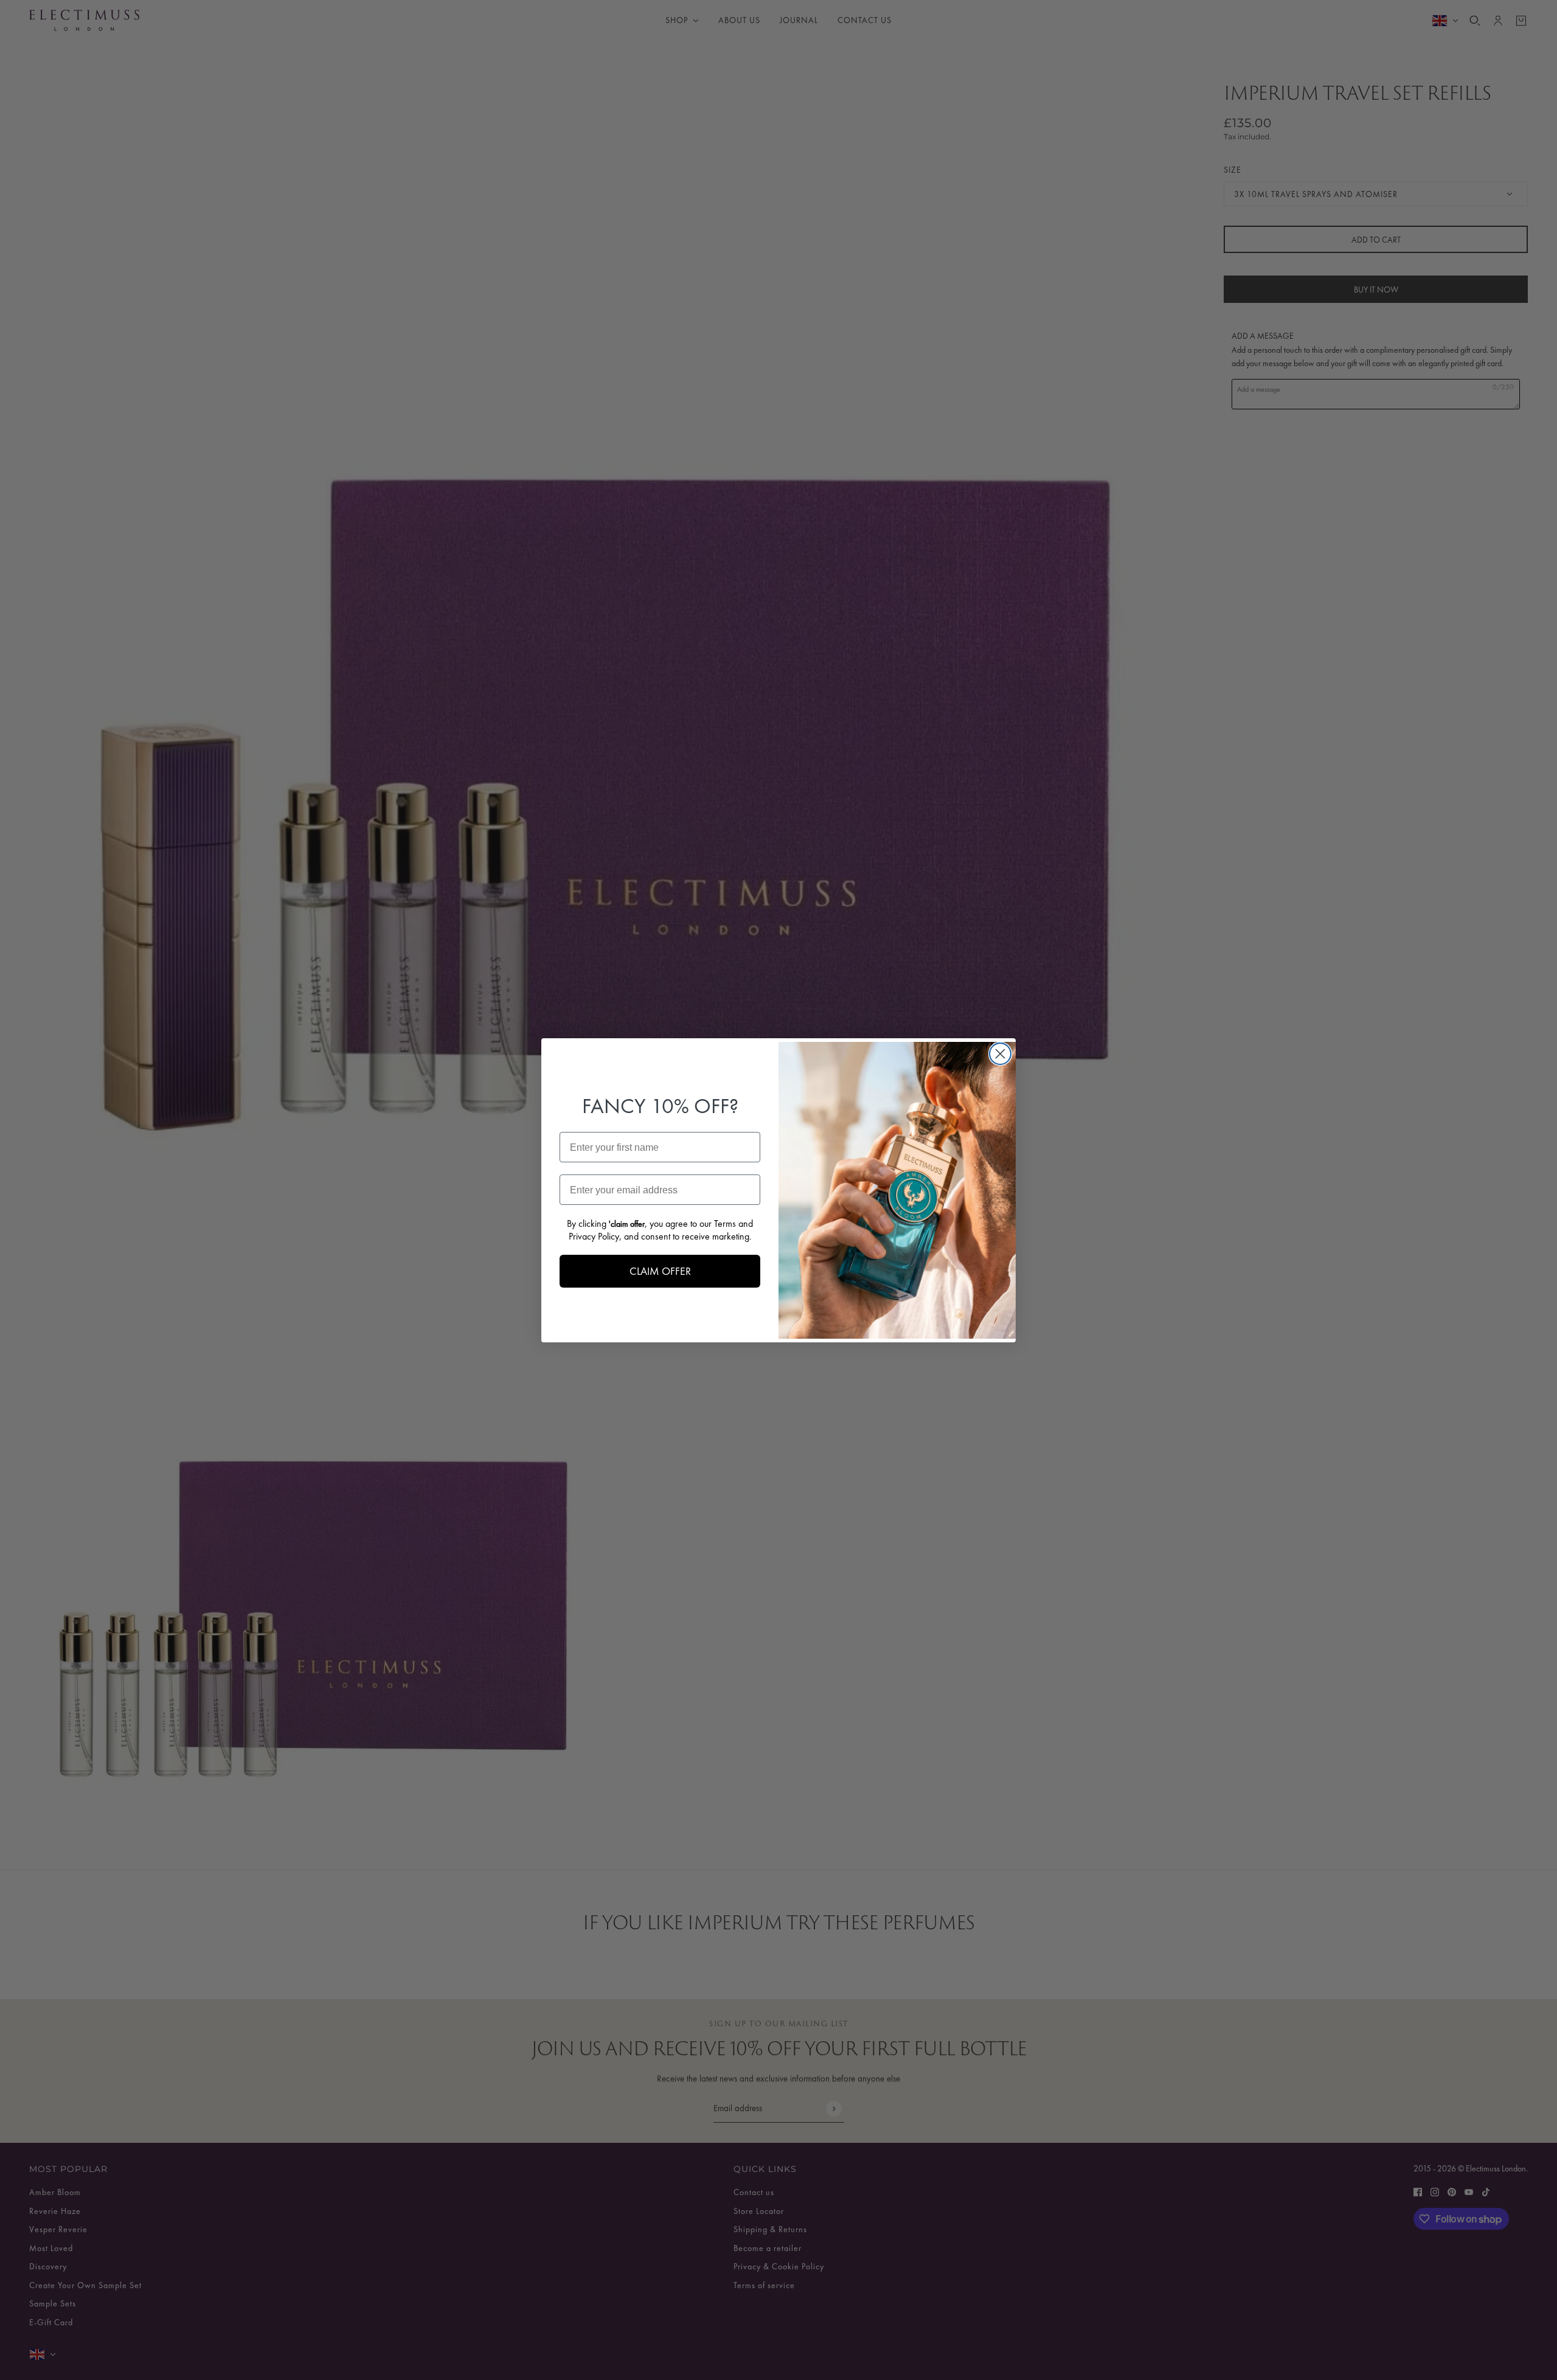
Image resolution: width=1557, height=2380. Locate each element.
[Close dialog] (1000, 1054)
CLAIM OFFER (660, 1271)
